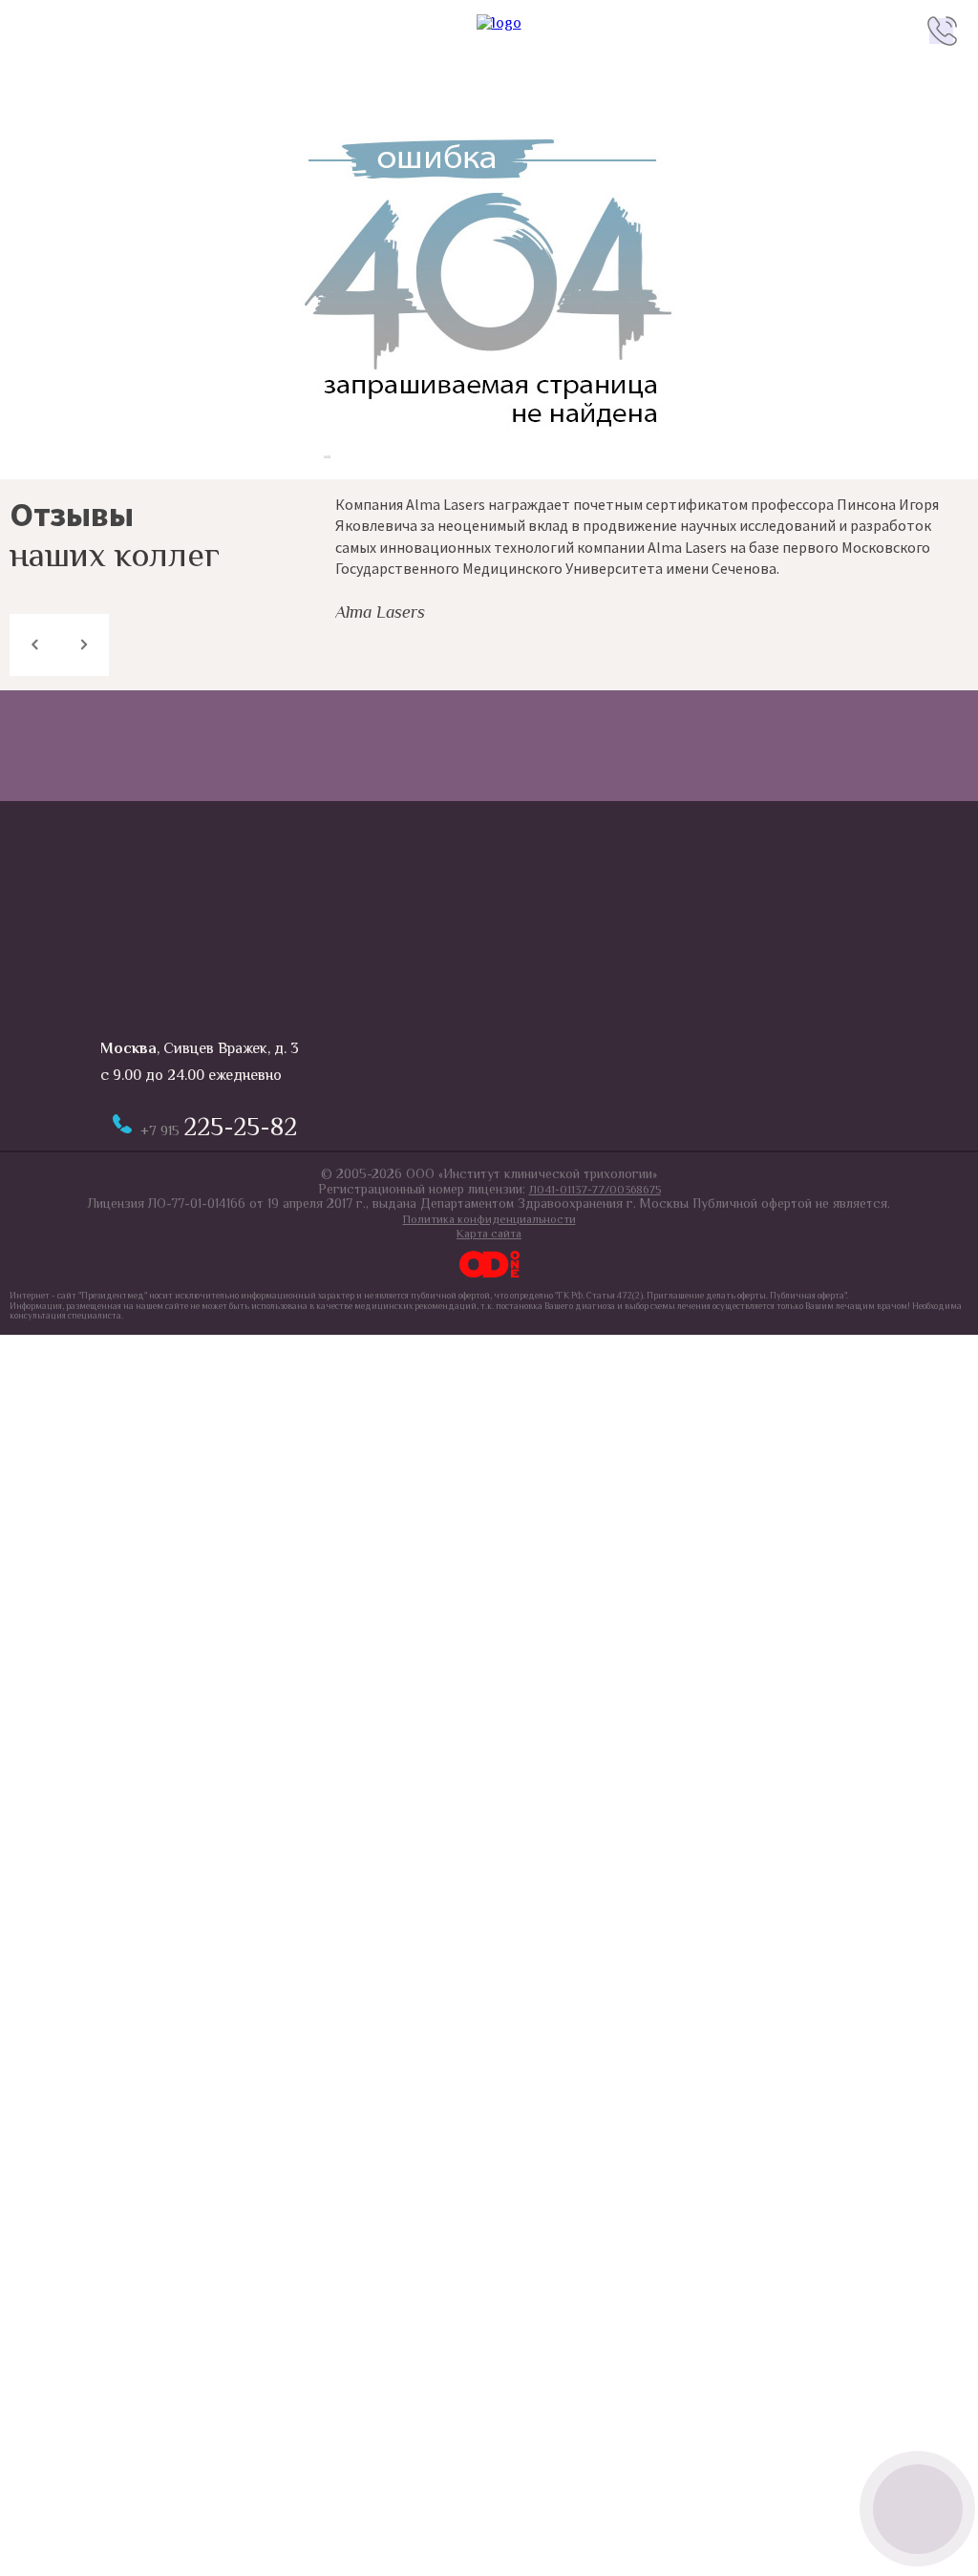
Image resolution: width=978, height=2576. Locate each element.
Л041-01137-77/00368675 (595, 1190)
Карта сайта (489, 1234)
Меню (36, 31)
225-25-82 (219, 1127)
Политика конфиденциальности (489, 1219)
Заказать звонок (917, 2509)
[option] (652, 557)
